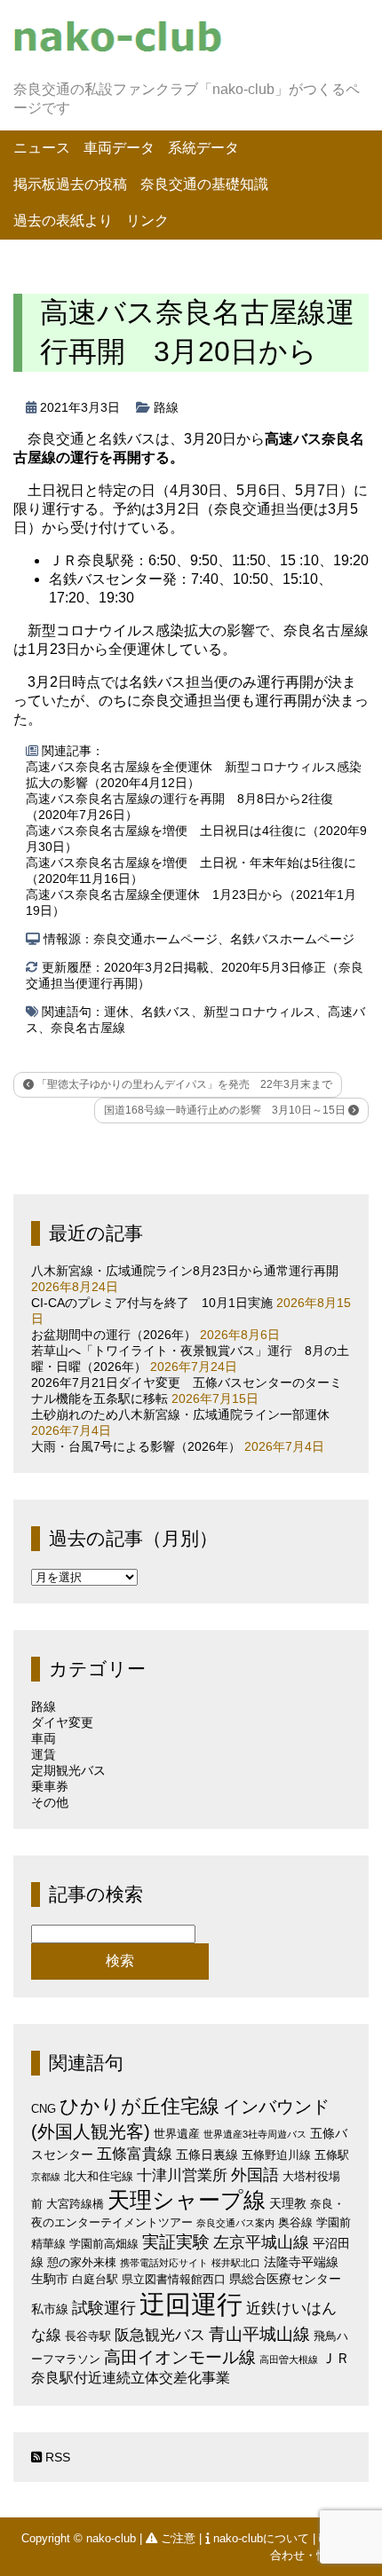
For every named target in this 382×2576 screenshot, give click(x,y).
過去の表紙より (63, 221)
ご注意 (178, 2538)
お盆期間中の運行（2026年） (114, 1335)
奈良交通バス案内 (235, 2223)
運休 (116, 1012)
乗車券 (50, 1786)
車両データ (119, 148)
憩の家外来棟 (82, 2262)
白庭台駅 (95, 2279)
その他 (50, 1802)
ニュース (42, 148)
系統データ (203, 148)
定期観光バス (68, 1770)
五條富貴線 (135, 2154)
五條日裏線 (207, 2155)
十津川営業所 (182, 2175)
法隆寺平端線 (301, 2262)
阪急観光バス (160, 2335)
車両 (44, 1738)
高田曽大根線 (289, 2359)
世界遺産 (177, 2134)
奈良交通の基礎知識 (204, 184)
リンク (147, 221)
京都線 (46, 2177)
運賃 (44, 1754)
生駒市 (50, 2279)
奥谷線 (295, 2222)
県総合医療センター (285, 2279)
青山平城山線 (259, 2334)
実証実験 (176, 2242)
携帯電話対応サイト (164, 2263)
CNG (44, 2109)
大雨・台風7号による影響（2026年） (136, 1446)
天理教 (288, 2203)
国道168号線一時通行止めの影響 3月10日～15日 (226, 1110)
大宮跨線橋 (75, 2204)
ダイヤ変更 (62, 1722)
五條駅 (332, 2155)
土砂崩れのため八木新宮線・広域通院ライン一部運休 (180, 1414)
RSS (56, 2457)
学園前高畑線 (104, 2244)
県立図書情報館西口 (174, 2279)
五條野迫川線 (276, 2155)
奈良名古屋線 (88, 1028)
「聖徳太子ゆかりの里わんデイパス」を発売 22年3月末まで (183, 1084)
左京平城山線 (261, 2242)
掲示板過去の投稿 (70, 184)
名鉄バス (166, 1012)
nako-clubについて (261, 2538)
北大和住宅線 (99, 2176)
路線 (166, 407)
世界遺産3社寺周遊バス (255, 2134)
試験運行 (104, 2308)
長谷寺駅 (88, 2336)
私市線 (50, 2309)
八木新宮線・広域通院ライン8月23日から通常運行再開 (185, 1271)
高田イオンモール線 (180, 2357)
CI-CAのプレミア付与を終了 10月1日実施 (152, 1303)
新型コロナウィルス (259, 1012)
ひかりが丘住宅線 (139, 2106)
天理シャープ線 (187, 2200)
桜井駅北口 (236, 2263)
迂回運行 (191, 2304)
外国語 (255, 2175)
